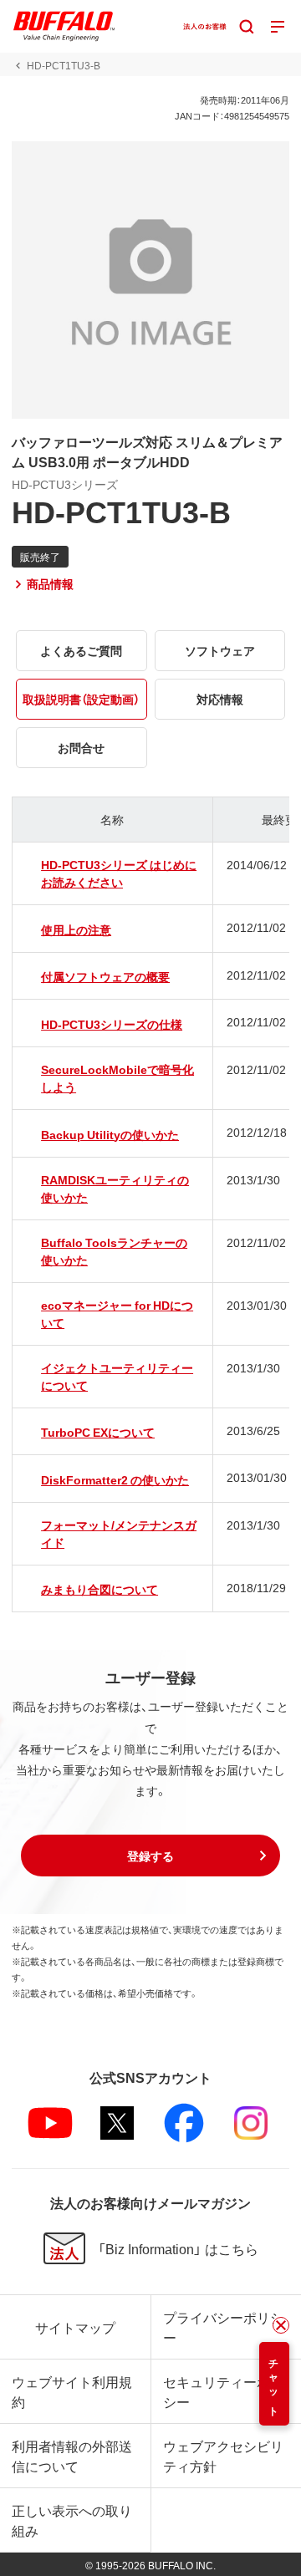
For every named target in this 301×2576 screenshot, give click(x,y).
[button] (150, 1856)
